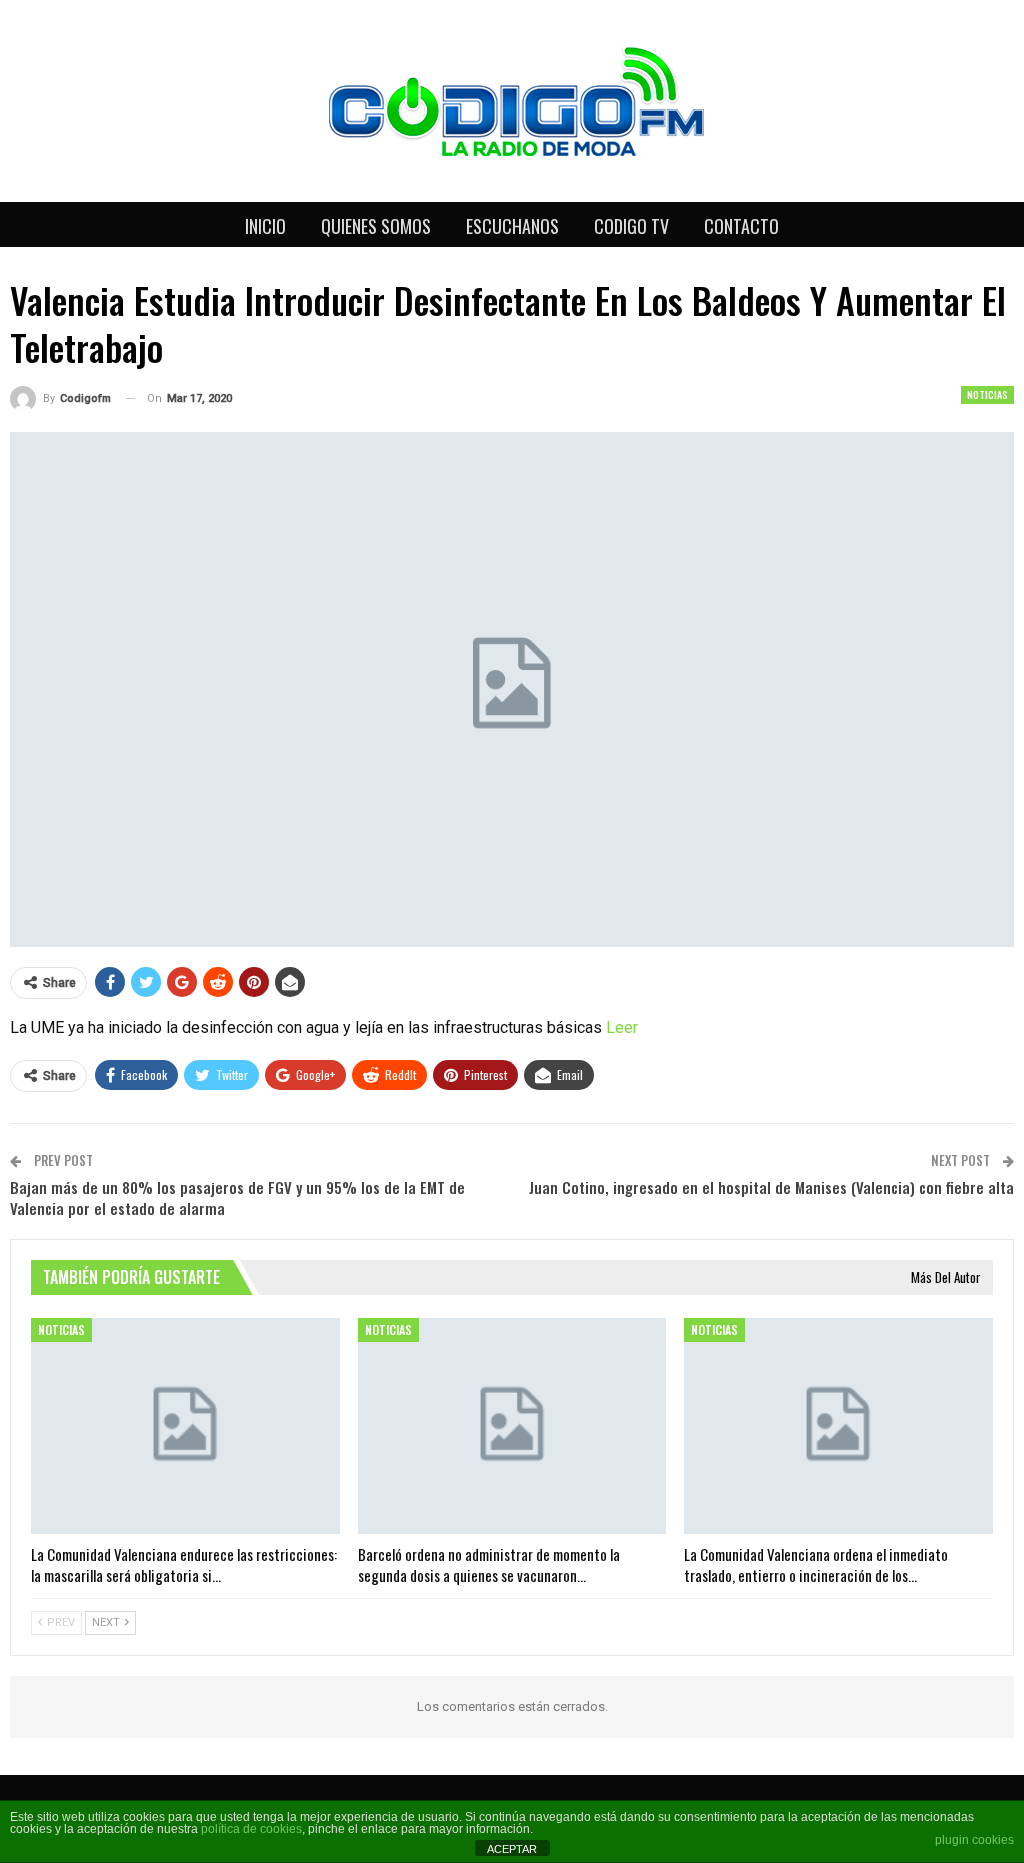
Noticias (987, 394)
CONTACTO (741, 226)
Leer (622, 1027)
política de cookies (251, 1829)
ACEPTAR (512, 1849)
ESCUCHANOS (512, 226)
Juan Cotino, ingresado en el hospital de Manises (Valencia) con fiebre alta (771, 1187)
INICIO (265, 226)
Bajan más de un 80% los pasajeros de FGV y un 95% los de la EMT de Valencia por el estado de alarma (237, 1197)
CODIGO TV (631, 226)
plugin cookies (974, 1840)
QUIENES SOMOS (376, 226)
